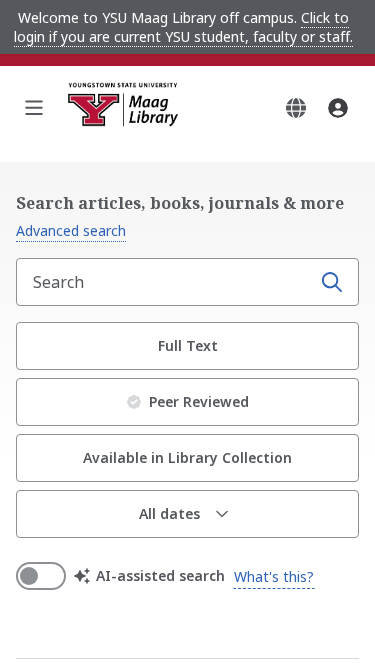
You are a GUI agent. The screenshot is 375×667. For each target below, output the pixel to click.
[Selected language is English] (296, 108)
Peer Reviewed (199, 401)
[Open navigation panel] (34, 108)
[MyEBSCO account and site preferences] (338, 108)
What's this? (274, 576)
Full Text (188, 345)
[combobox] (165, 282)
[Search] (332, 282)
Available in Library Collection (187, 457)
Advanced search (71, 230)
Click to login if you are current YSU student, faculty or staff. (183, 27)
